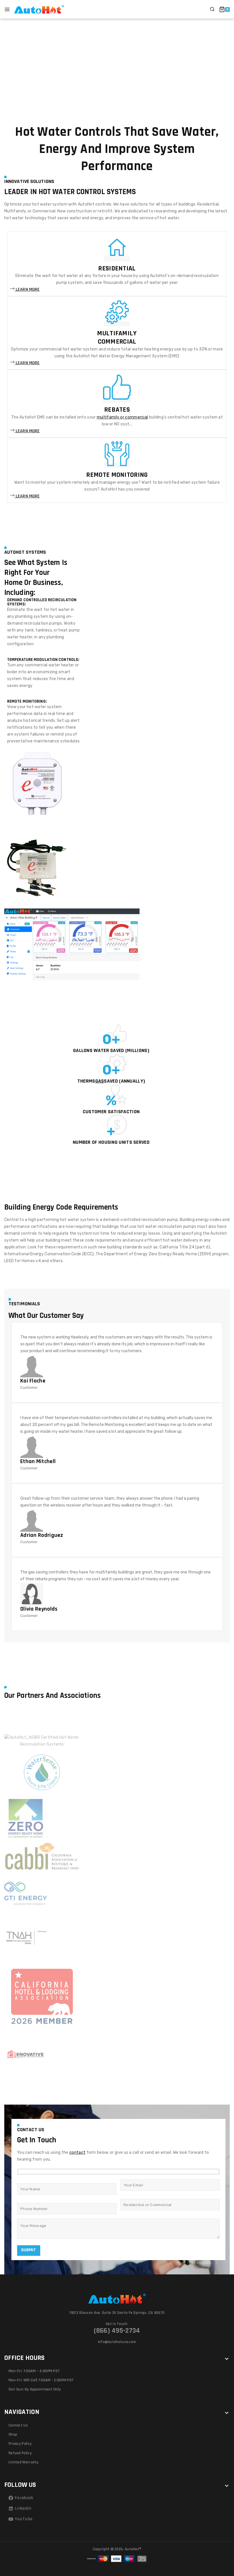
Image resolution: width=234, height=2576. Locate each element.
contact (77, 2152)
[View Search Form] (212, 9)
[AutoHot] (39, 9)
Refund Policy (20, 2453)
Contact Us (18, 2425)
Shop (13, 2434)
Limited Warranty (24, 2462)
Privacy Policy (20, 2444)
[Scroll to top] (220, 2546)
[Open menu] (7, 9)
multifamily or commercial (122, 417)
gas (100, 1081)
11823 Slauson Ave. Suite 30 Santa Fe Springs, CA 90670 (117, 2313)
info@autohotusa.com (117, 2342)
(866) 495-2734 (117, 2331)
